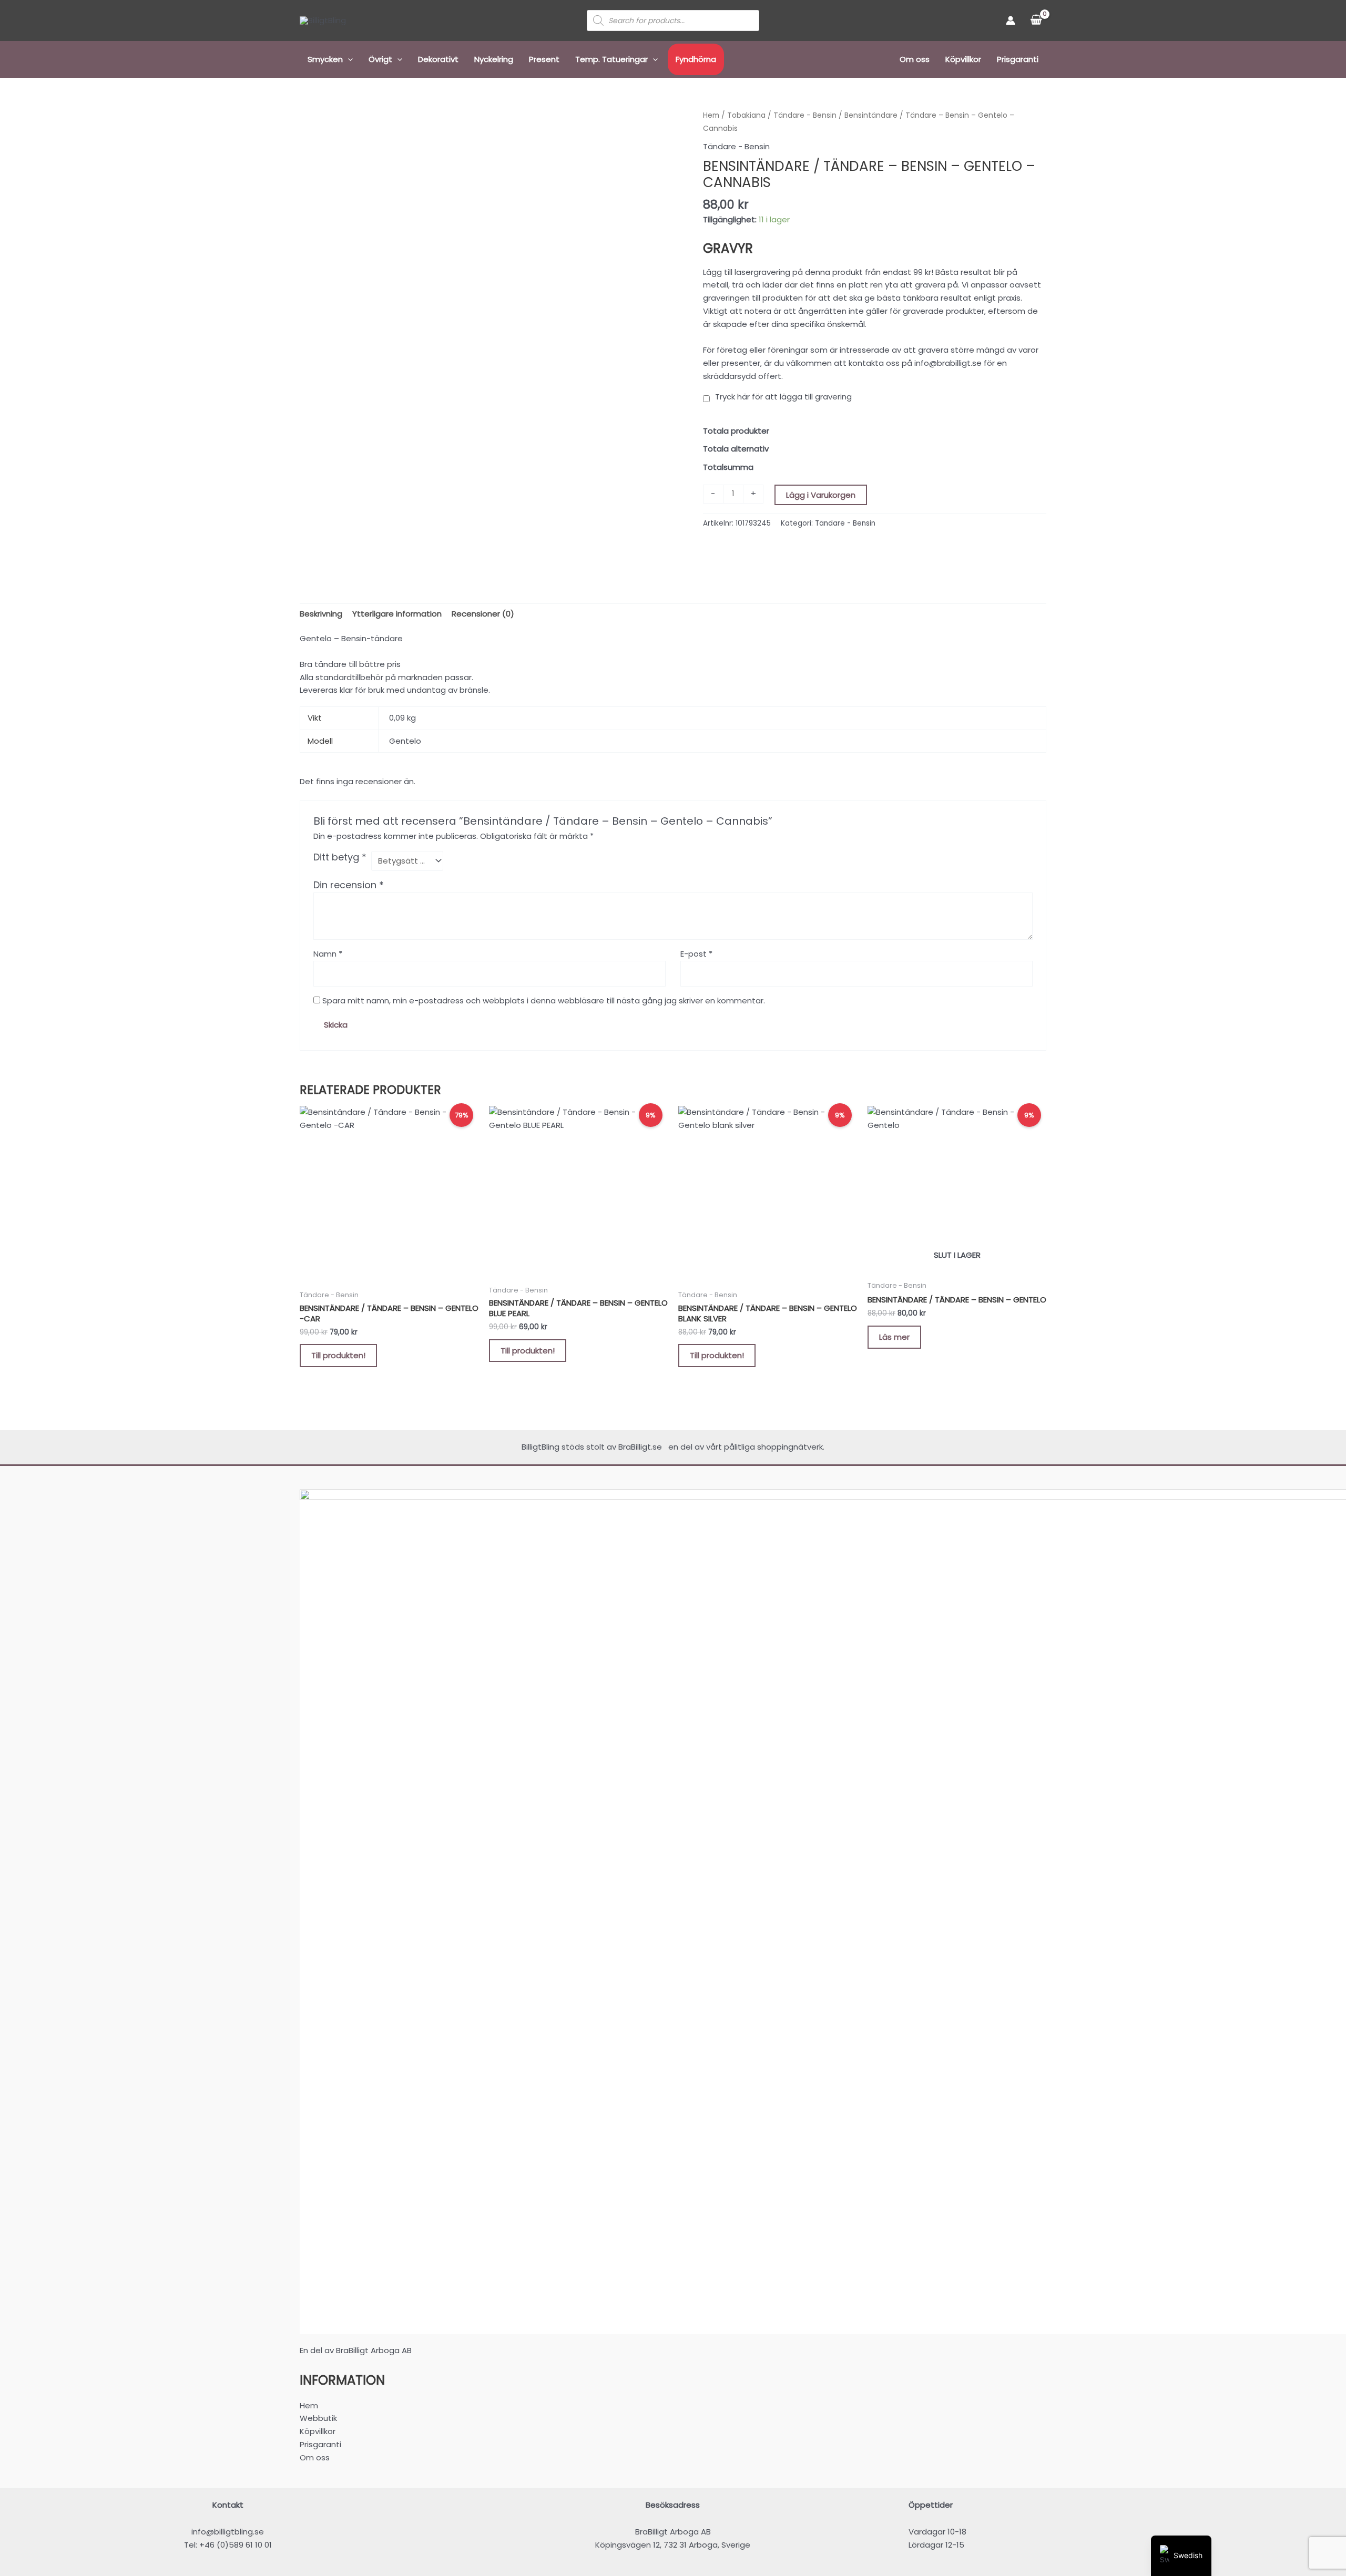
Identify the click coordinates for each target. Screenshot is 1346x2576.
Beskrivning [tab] (321, 614)
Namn (328, 954)
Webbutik (318, 2418)
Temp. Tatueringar (611, 59)
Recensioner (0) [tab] (483, 614)
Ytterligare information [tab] (397, 614)
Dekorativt (438, 59)
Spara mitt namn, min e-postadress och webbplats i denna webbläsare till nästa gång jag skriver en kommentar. (544, 1000)
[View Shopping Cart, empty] (1036, 20)
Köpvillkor (963, 59)
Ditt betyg (340, 857)
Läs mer (894, 1337)
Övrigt (380, 59)
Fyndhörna (696, 59)
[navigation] (1181, 2556)
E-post (696, 954)
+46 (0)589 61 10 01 (236, 2545)
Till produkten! (338, 1355)
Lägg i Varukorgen (821, 495)
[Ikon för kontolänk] (1011, 20)
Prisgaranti (1018, 59)
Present (544, 59)
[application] (348, 59)
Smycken (325, 59)
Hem (711, 115)
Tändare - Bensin (805, 115)
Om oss (915, 59)
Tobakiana (746, 115)
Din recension (349, 885)
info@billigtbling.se (228, 2532)
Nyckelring (494, 59)
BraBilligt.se (642, 1447)
